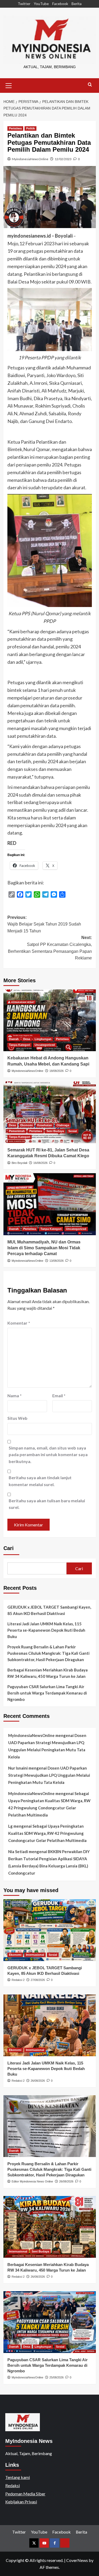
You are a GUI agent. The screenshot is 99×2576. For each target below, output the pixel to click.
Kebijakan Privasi (21, 2502)
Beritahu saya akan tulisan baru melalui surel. (47, 1504)
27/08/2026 (38, 1980)
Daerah (14, 1039)
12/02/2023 (63, 159)
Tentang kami (18, 2477)
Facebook (60, 4)
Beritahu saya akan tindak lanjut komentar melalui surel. (40, 1481)
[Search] (90, 85)
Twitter (24, 4)
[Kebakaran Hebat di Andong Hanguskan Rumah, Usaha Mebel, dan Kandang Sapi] (50, 1020)
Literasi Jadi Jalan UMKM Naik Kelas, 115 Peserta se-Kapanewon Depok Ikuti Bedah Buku (46, 1630)
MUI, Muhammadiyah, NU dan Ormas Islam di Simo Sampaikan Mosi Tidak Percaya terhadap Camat (44, 1248)
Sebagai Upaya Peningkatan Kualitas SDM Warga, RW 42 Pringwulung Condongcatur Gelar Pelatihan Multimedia (47, 1833)
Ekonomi (27, 1125)
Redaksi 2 (18, 1980)
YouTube (41, 4)
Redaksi (13, 2485)
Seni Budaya (55, 1131)
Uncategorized (45, 1045)
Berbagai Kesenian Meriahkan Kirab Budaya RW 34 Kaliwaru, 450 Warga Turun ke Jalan (48, 1673)
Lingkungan (43, 1039)
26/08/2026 (38, 2081)
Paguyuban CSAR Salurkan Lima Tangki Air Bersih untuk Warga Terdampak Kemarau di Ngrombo (47, 1693)
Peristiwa (15, 128)
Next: (50, 948)
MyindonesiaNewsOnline (30, 159)
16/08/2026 (40, 1163)
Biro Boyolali (19, 1163)
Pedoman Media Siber (25, 2494)
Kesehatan (45, 1125)
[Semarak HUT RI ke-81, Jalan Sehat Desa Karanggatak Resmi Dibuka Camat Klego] (50, 1112)
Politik (30, 128)
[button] (9, 85)
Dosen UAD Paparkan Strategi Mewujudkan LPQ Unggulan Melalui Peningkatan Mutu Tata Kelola (49, 1775)
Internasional (35, 1955)
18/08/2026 (56, 1071)
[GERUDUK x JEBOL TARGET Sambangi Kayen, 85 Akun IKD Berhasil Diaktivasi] (50, 1930)
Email (59, 1396)
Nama (15, 1396)
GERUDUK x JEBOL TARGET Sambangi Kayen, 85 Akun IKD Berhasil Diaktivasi (49, 1610)
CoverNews (77, 2560)
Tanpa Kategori (20, 1045)
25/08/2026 (56, 2377)
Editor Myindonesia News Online (32, 2181)
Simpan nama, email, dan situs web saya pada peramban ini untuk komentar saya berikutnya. (48, 1455)
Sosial (73, 1131)
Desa (27, 1039)
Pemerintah (17, 1131)
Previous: (44, 924)
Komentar (19, 1323)
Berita (77, 4)
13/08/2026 (56, 1261)
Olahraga (63, 1125)
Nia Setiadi (18, 1852)
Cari (9, 1548)
